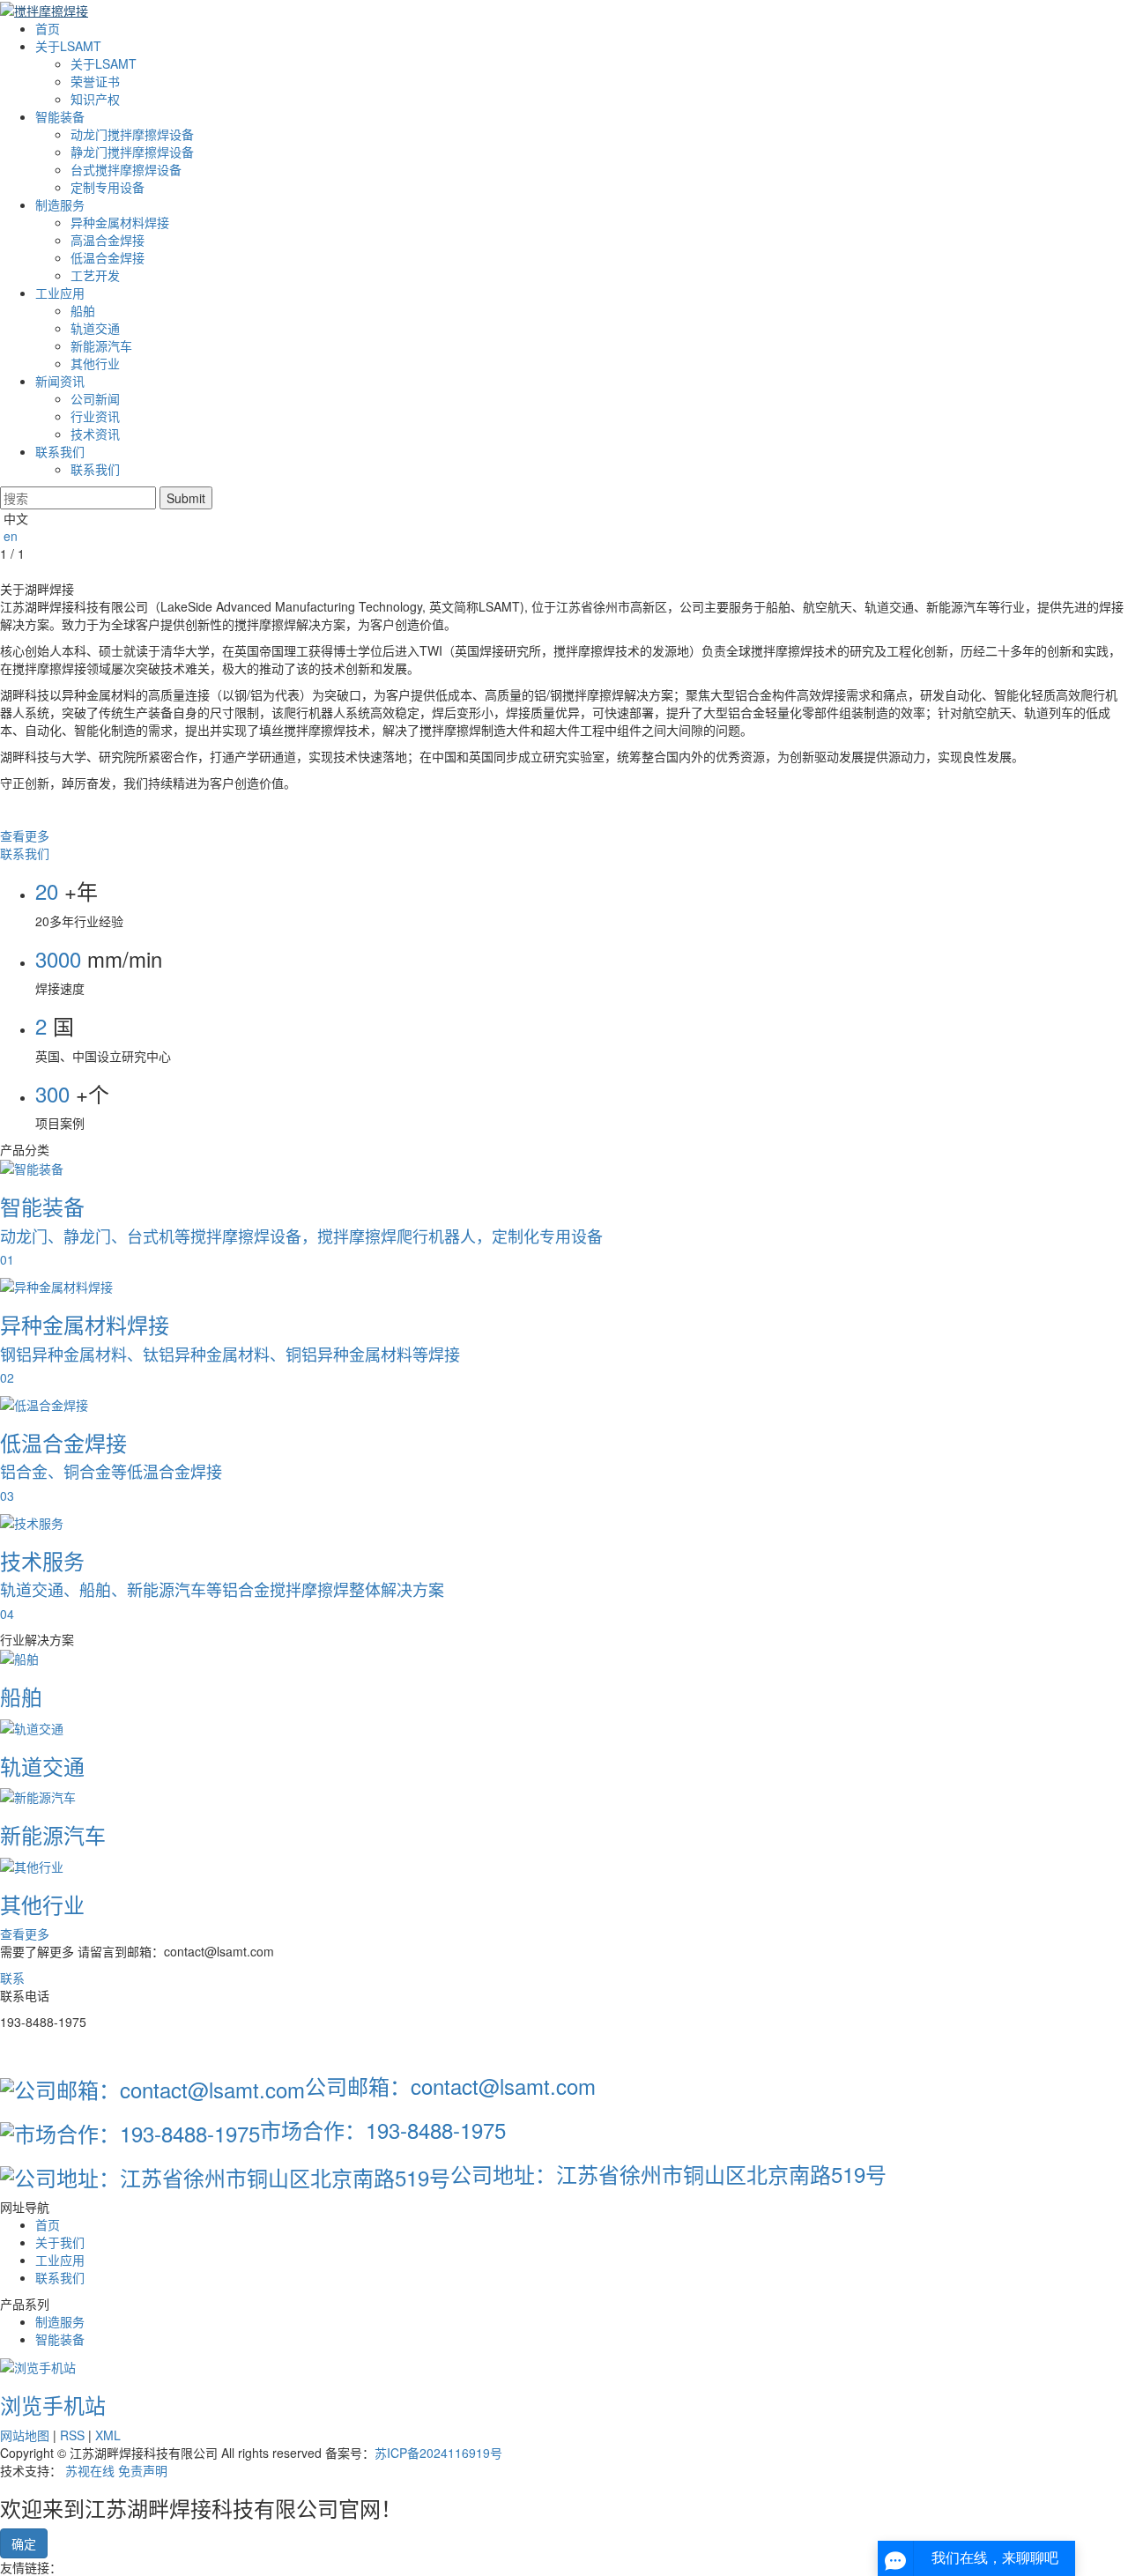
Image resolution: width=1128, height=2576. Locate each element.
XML (108, 2435)
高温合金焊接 (108, 240)
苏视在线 (90, 2470)
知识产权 (95, 99)
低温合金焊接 (108, 257)
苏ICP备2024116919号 (438, 2453)
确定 (24, 2543)
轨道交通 (95, 328)
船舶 (83, 310)
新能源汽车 (101, 345)
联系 (12, 1978)
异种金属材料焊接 (120, 222)
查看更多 (25, 835)
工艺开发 (95, 275)
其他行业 (95, 363)
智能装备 (60, 116)
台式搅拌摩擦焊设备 (126, 169)
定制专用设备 (108, 187)
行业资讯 (95, 416)
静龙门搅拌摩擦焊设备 (132, 152)
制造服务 (60, 204)
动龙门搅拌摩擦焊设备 (132, 134)
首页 (48, 28)
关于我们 (60, 2242)
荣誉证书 (95, 81)
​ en (9, 536)
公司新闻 (95, 398)
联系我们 (60, 451)
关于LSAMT (68, 46)
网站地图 (25, 2435)
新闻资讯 (60, 381)
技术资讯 (95, 434)
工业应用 (60, 293)
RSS (72, 2435)
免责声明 (143, 2470)
